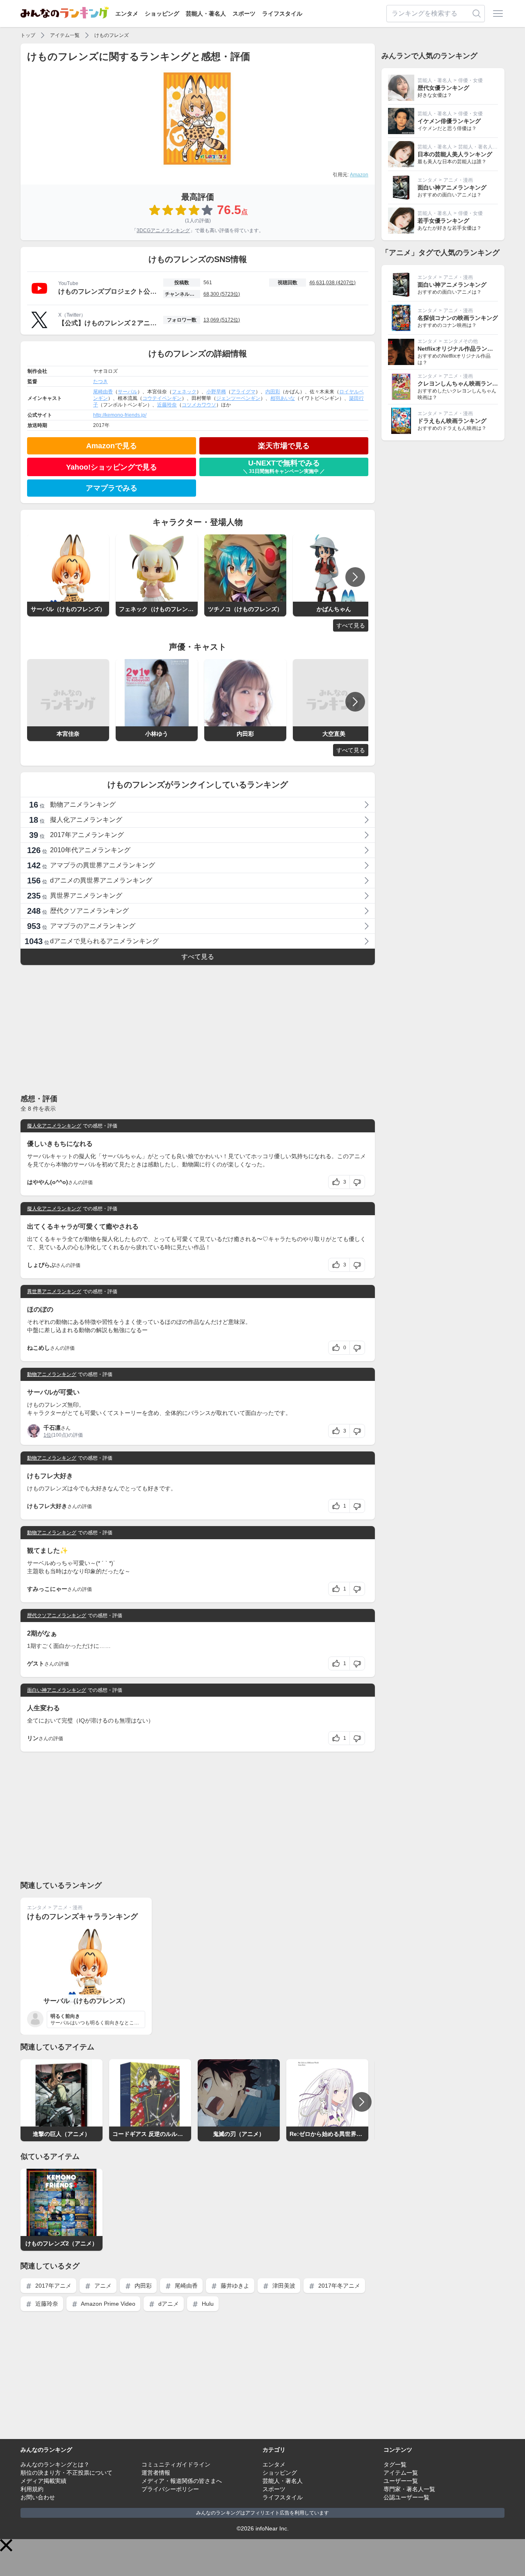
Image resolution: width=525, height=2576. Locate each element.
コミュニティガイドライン (176, 2464)
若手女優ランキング (443, 221)
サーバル (128, 392)
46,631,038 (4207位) (332, 283)
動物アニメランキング (52, 1374)
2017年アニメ (52, 2286)
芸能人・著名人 (206, 14)
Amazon (359, 175)
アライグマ (243, 392)
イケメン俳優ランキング (449, 121)
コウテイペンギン (162, 398)
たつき (100, 381)
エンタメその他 (461, 341)
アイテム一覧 (65, 35)
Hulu (207, 2304)
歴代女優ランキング (443, 88)
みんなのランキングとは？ (55, 2464)
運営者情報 (156, 2473)
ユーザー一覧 (401, 2481)
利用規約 (32, 2489)
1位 (47, 1435)
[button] (6, 2545)
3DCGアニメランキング (163, 230)
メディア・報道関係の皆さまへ (182, 2481)
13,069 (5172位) (222, 320)
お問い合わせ (38, 2497)
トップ (28, 35)
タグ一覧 (395, 2464)
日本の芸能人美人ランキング (455, 154)
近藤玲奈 (167, 405)
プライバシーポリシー (170, 2489)
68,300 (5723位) (222, 294)
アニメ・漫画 (68, 1907)
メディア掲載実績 (43, 2481)
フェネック (184, 392)
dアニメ (168, 2304)
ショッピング (162, 14)
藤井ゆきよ (234, 2286)
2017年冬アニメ (338, 2286)
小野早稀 (216, 392)
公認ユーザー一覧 (406, 2497)
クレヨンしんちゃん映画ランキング (463, 383)
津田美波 (283, 2286)
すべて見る (351, 625)
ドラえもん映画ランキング (452, 421)
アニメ (102, 2286)
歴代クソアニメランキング (57, 1615)
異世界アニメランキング (54, 1291)
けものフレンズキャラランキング (82, 1917)
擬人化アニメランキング (54, 1126)
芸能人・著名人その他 (483, 147)
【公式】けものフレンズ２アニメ (107, 323)
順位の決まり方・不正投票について (66, 2473)
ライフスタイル (282, 14)
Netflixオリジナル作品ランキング (461, 349)
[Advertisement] (198, 1029)
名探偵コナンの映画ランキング (458, 318)
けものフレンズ (112, 35)
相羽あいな (283, 398)
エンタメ (127, 14)
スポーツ (244, 14)
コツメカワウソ (199, 405)
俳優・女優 (470, 80)
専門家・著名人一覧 (409, 2489)
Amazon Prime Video (107, 2304)
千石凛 (52, 1428)
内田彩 (273, 392)
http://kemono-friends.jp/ (120, 415)
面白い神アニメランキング (57, 1690)
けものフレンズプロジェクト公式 (107, 291)
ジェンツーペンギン (238, 398)
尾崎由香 (103, 392)
